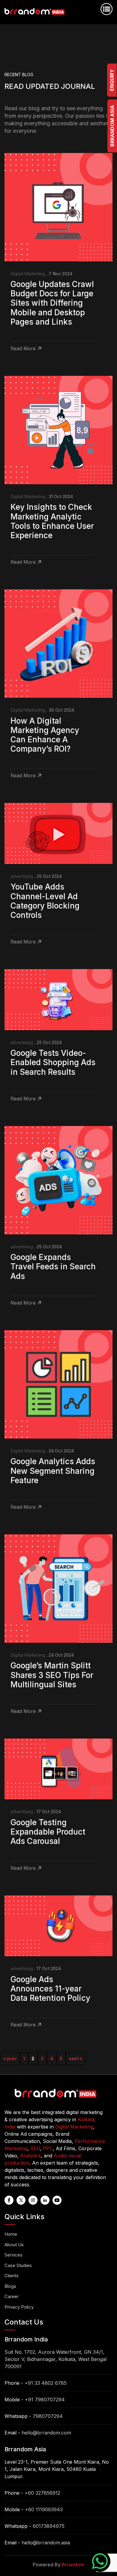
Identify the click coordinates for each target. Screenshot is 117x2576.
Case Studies (18, 2265)
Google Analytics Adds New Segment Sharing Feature (53, 1471)
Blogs (10, 2286)
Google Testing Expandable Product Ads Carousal (48, 1832)
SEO (35, 2148)
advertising (22, 876)
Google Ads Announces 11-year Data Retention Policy (50, 1989)
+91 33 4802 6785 (46, 2383)
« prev (10, 2058)
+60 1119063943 (44, 2509)
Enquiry (112, 80)
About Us (14, 2245)
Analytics (30, 2156)
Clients (12, 2276)
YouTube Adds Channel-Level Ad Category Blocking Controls (45, 901)
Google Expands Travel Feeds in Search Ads (53, 1266)
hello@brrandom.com (46, 2433)
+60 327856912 (42, 2493)
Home (11, 2234)
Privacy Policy (19, 2307)
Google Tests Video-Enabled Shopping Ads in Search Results (53, 1062)
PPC (48, 2148)
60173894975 (49, 2526)
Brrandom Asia (112, 126)
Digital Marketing (28, 274)
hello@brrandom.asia (46, 2543)
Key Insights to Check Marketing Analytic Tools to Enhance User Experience (52, 521)
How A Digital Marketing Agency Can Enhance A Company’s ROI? (45, 735)
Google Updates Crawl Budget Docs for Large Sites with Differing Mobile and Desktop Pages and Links (52, 303)
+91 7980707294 (45, 2400)
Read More (23, 348)
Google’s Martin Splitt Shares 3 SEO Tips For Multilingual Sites (52, 1675)
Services (13, 2255)
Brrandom (73, 2565)
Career (12, 2296)
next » (76, 2058)
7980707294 (48, 2416)
